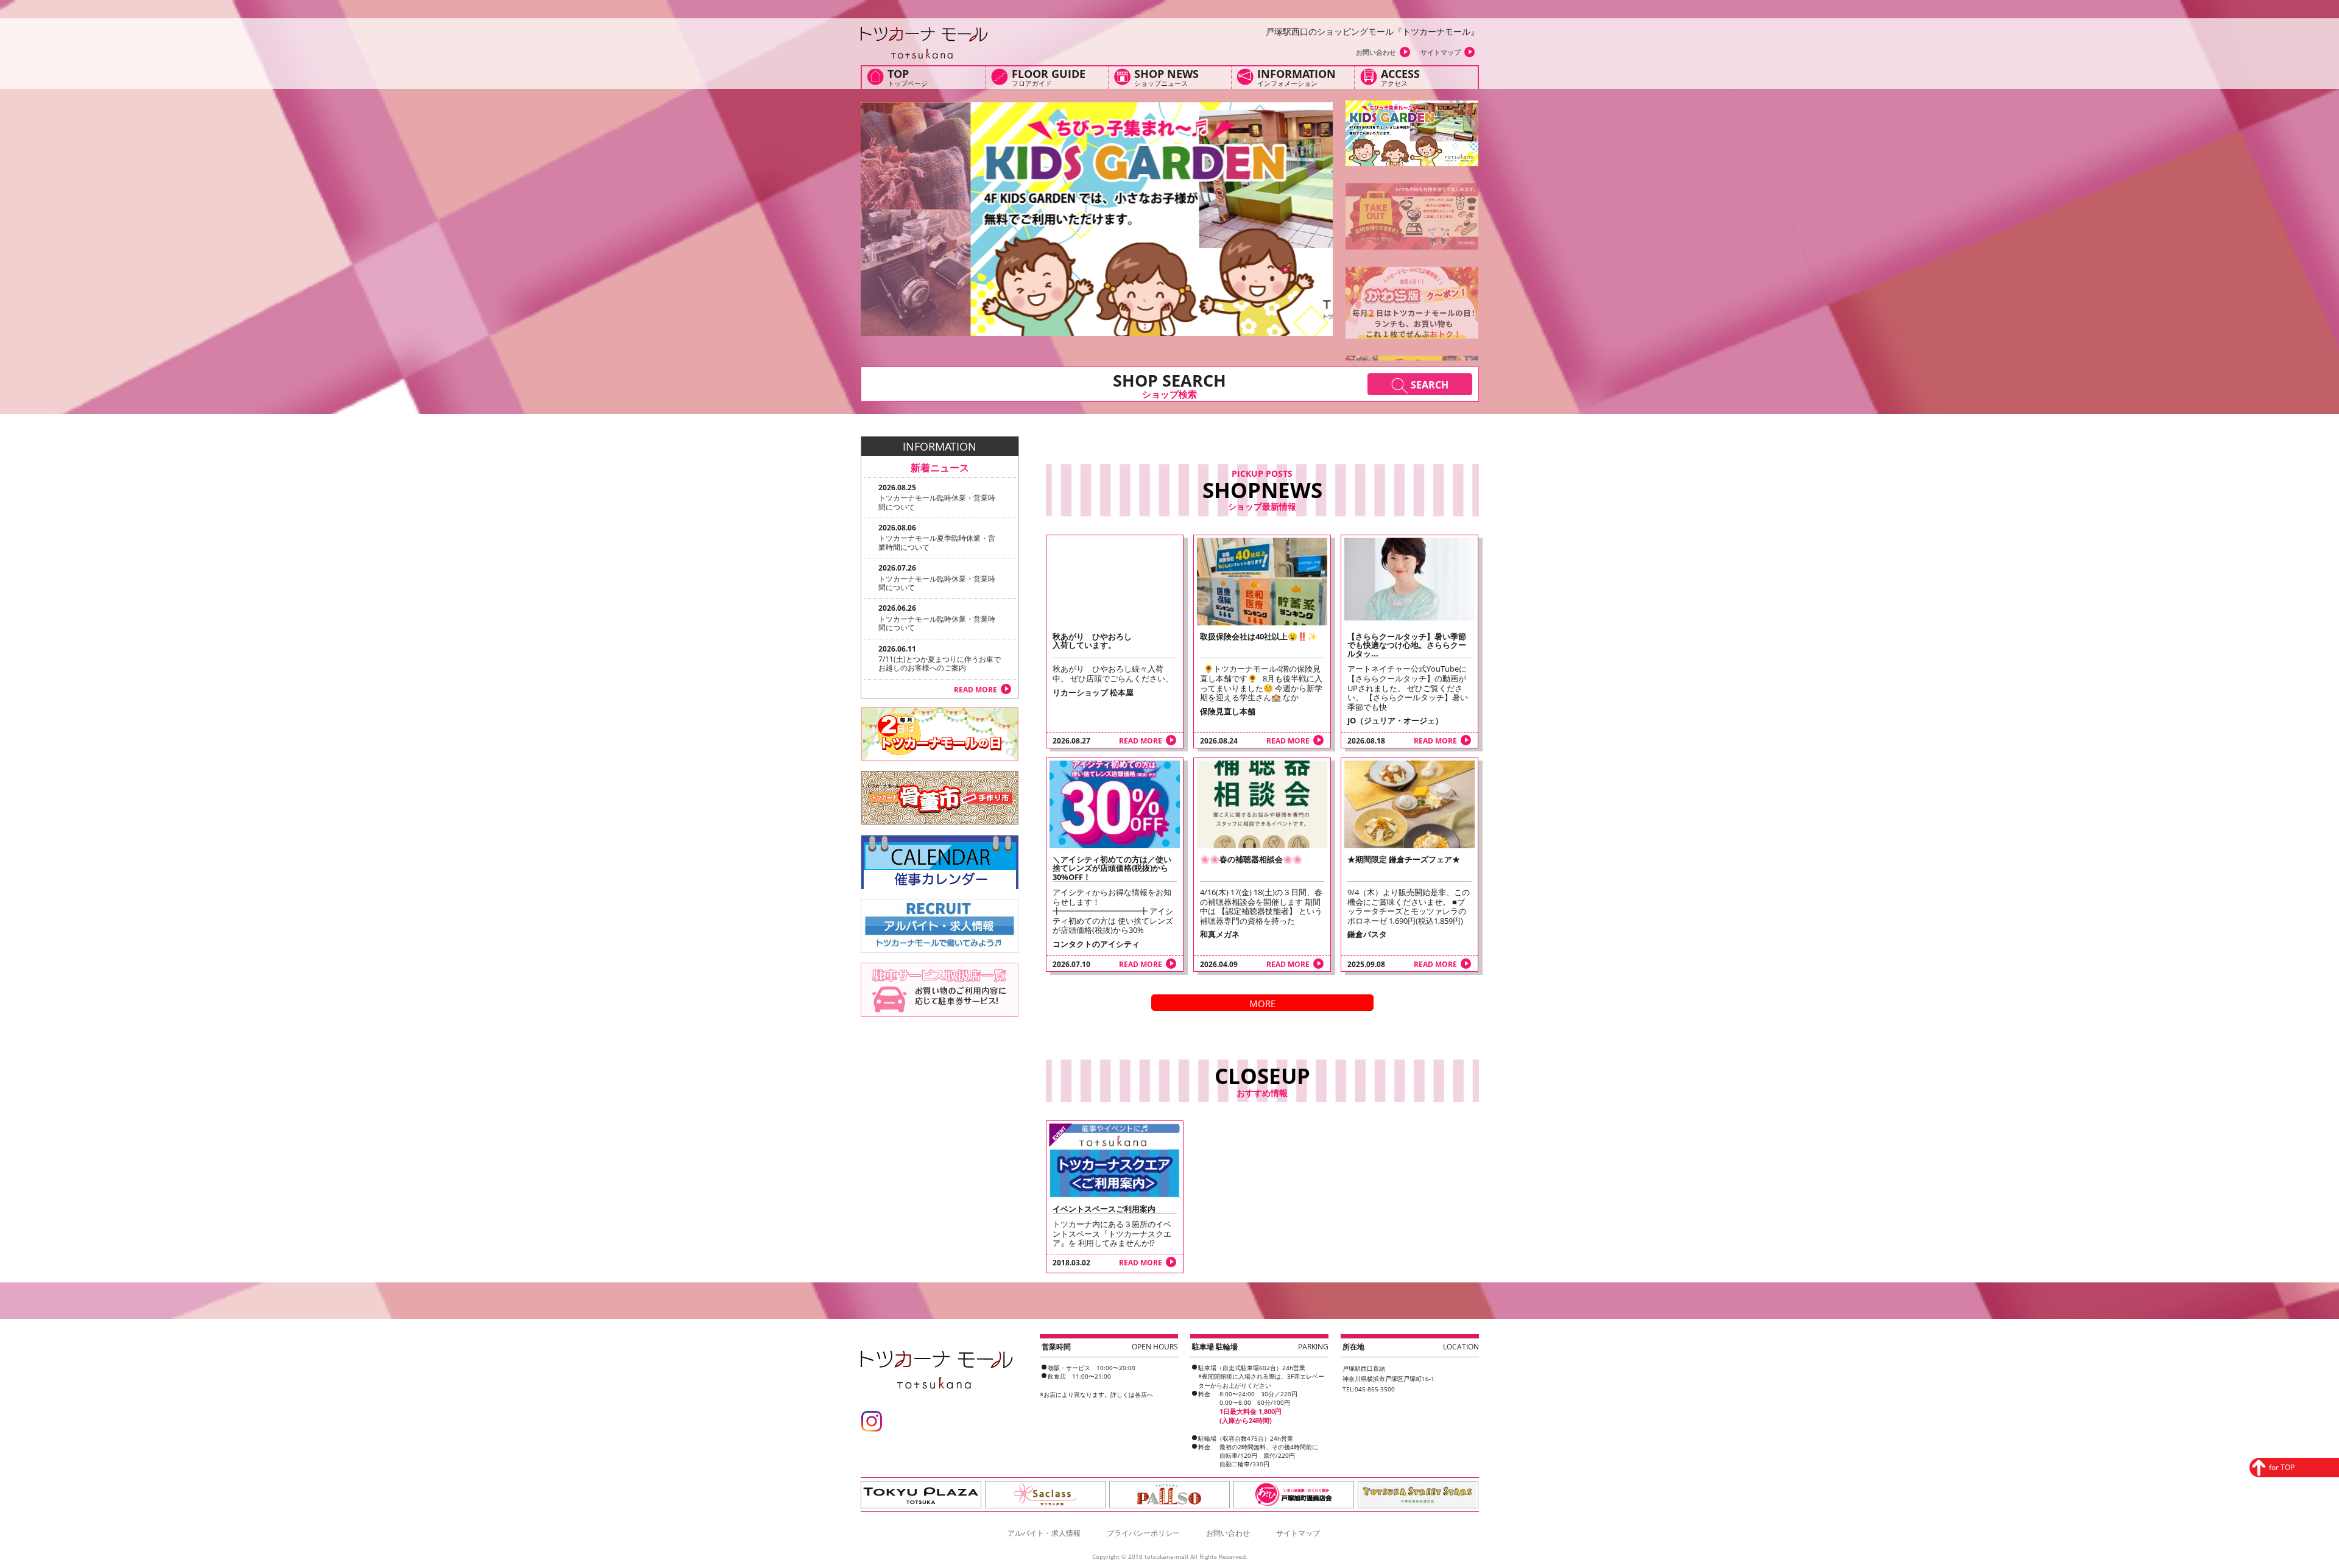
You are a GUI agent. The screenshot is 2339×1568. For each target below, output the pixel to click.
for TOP (2282, 1467)
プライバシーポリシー (1143, 1533)
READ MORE (1141, 741)
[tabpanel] (1097, 219)
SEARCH (1428, 385)
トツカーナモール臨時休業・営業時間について (937, 502)
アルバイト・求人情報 (1044, 1533)
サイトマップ (1441, 52)
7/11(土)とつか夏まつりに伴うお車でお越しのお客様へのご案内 (940, 663)
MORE (1262, 1004)
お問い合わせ (1376, 52)
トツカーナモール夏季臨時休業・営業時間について (937, 542)
